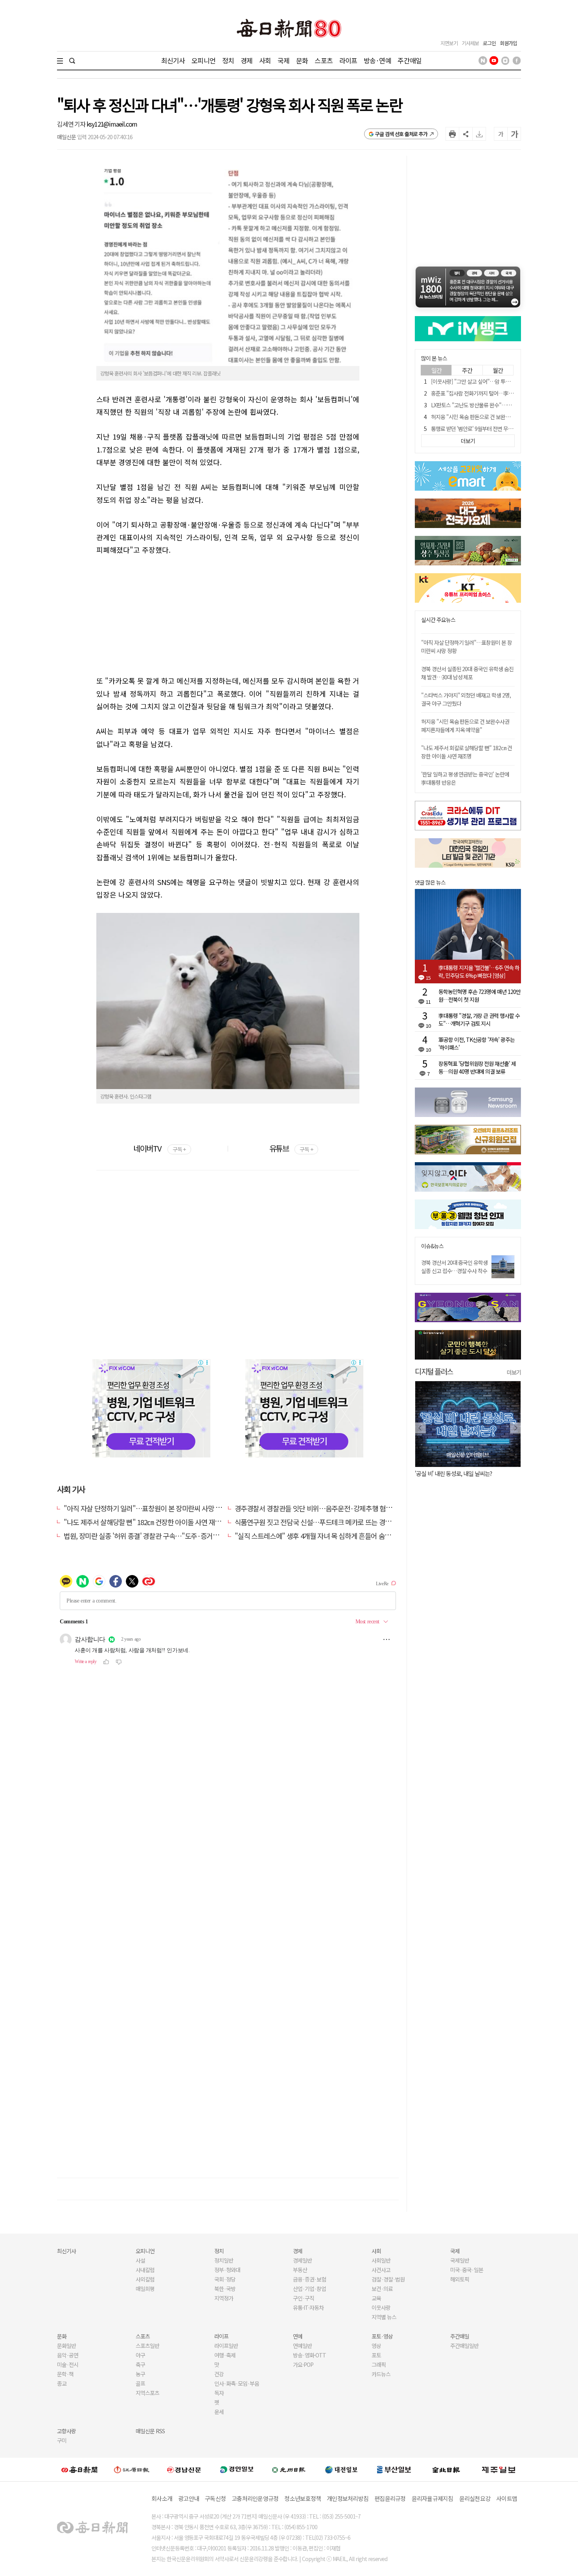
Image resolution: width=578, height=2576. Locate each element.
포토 (376, 2355)
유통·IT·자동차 (308, 2307)
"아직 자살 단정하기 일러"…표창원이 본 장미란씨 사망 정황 (146, 1508)
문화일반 (66, 2346)
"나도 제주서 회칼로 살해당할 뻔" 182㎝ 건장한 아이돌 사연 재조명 (467, 752)
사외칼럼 (145, 2279)
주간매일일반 (464, 2346)
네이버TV (159, 1148)
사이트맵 (507, 2498)
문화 (302, 60)
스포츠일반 (147, 2346)
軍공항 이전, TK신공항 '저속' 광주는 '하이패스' (477, 1043)
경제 (247, 60)
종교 (62, 2383)
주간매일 (410, 60)
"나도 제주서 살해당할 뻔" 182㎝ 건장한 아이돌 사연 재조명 (145, 1522)
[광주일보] (289, 2469)
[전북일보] (446, 2469)
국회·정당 (225, 2279)
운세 (219, 2412)
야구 (140, 2355)
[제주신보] (499, 2469)
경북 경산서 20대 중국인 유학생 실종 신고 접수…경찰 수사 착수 (454, 1267)
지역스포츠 (147, 2393)
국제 (283, 60)
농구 (140, 2374)
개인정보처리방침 (348, 2498)
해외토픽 (460, 2279)
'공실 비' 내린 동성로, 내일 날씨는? (453, 1473)
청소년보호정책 (303, 2498)
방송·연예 (377, 60)
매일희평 (145, 2289)
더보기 (514, 1372)
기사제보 (470, 43)
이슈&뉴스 (432, 1246)
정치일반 (224, 2260)
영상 (376, 2346)
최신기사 (173, 60)
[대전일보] (341, 2469)
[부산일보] (394, 2469)
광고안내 (189, 2498)
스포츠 (323, 60)
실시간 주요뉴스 (438, 620)
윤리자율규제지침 (433, 2498)
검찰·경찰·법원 (388, 2279)
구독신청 (215, 2498)
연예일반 (302, 2346)
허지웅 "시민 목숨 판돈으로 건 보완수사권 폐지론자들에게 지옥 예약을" (465, 726)
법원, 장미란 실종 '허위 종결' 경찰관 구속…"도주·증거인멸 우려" (153, 1536)
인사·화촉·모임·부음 (237, 2383)
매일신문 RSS (150, 2431)
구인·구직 (304, 2298)
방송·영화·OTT (309, 2355)
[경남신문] (184, 2469)
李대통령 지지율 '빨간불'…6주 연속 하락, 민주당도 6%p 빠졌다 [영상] (479, 972)
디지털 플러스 (434, 1371)
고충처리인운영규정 (255, 2498)
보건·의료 (382, 2289)
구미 (62, 2440)
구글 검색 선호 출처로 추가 (401, 134)
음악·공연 (68, 2355)
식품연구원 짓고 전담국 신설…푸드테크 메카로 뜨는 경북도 (316, 1522)
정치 (228, 60)
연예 (298, 2336)
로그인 (489, 43)
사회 (265, 60)
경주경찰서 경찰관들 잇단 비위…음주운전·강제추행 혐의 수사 (320, 1508)
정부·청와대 (227, 2270)
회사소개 (162, 2498)
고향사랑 (66, 2431)
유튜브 (291, 1148)
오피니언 (203, 60)
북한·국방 (225, 2289)
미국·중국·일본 (467, 2270)
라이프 (348, 60)
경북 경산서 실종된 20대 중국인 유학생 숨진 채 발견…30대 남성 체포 (467, 673)
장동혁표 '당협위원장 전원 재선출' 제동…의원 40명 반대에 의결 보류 (477, 1067)
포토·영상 (382, 2336)
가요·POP (303, 2364)
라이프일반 (226, 2346)
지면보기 (449, 43)
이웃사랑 (381, 2307)
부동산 (300, 2270)
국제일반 (460, 2260)
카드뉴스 (381, 2374)
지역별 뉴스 (384, 2317)
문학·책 (65, 2374)
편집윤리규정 (390, 2498)
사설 (140, 2260)
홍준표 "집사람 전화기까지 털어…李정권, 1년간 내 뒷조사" (493, 393)
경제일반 (302, 2260)
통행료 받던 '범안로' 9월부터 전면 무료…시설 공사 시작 (490, 429)
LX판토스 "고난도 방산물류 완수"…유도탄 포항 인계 (486, 405)
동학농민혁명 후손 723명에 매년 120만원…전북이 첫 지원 (480, 995)
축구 (140, 2364)
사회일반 (381, 2260)
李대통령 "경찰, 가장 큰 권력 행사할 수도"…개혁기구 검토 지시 (479, 1019)
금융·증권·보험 (309, 2279)
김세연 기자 (72, 124)
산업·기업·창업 (309, 2289)
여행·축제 (225, 2355)
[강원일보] (132, 2469)
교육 (376, 2298)
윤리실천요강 (475, 2498)
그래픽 (379, 2364)
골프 (140, 2383)
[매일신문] (79, 2469)
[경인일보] (237, 2469)
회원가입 (508, 43)
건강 (219, 2374)
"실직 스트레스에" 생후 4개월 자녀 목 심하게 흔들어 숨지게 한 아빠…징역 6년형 (345, 1536)
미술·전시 (68, 2364)
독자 (219, 2393)
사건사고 (381, 2270)
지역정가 (224, 2298)
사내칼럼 (145, 2270)
